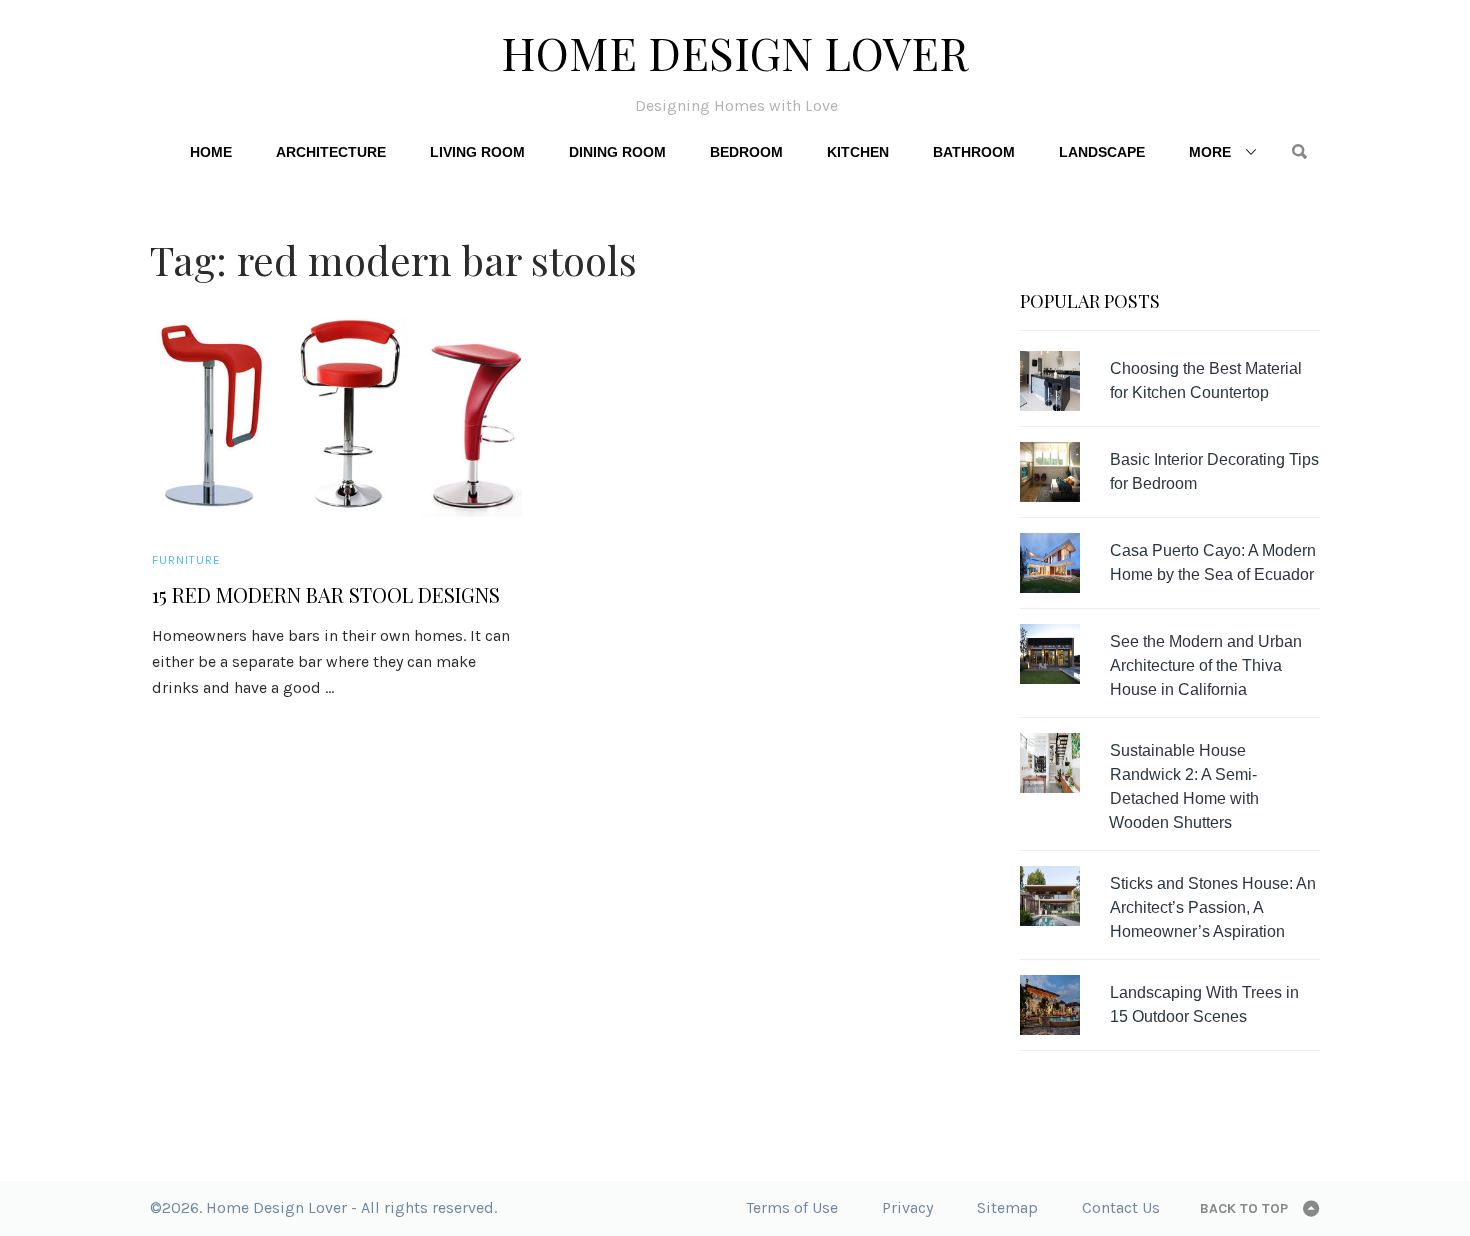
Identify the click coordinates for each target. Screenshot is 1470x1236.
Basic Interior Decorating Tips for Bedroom (1214, 471)
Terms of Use (792, 1207)
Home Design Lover (735, 52)
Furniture (186, 560)
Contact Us (1121, 1207)
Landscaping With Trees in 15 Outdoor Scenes (1204, 1004)
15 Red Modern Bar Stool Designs (326, 595)
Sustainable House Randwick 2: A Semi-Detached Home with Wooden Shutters (1184, 786)
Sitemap (1007, 1207)
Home (211, 152)
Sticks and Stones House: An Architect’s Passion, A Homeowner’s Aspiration (1213, 907)
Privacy (907, 1207)
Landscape (1102, 152)
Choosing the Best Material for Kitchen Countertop (1206, 380)
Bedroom (746, 152)
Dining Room (617, 152)
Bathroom (974, 152)
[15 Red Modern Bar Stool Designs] (337, 414)
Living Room (477, 152)
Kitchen (858, 152)
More (1210, 152)
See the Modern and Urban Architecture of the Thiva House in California (1206, 665)
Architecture (331, 152)
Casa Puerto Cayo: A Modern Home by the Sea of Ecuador (1213, 562)
